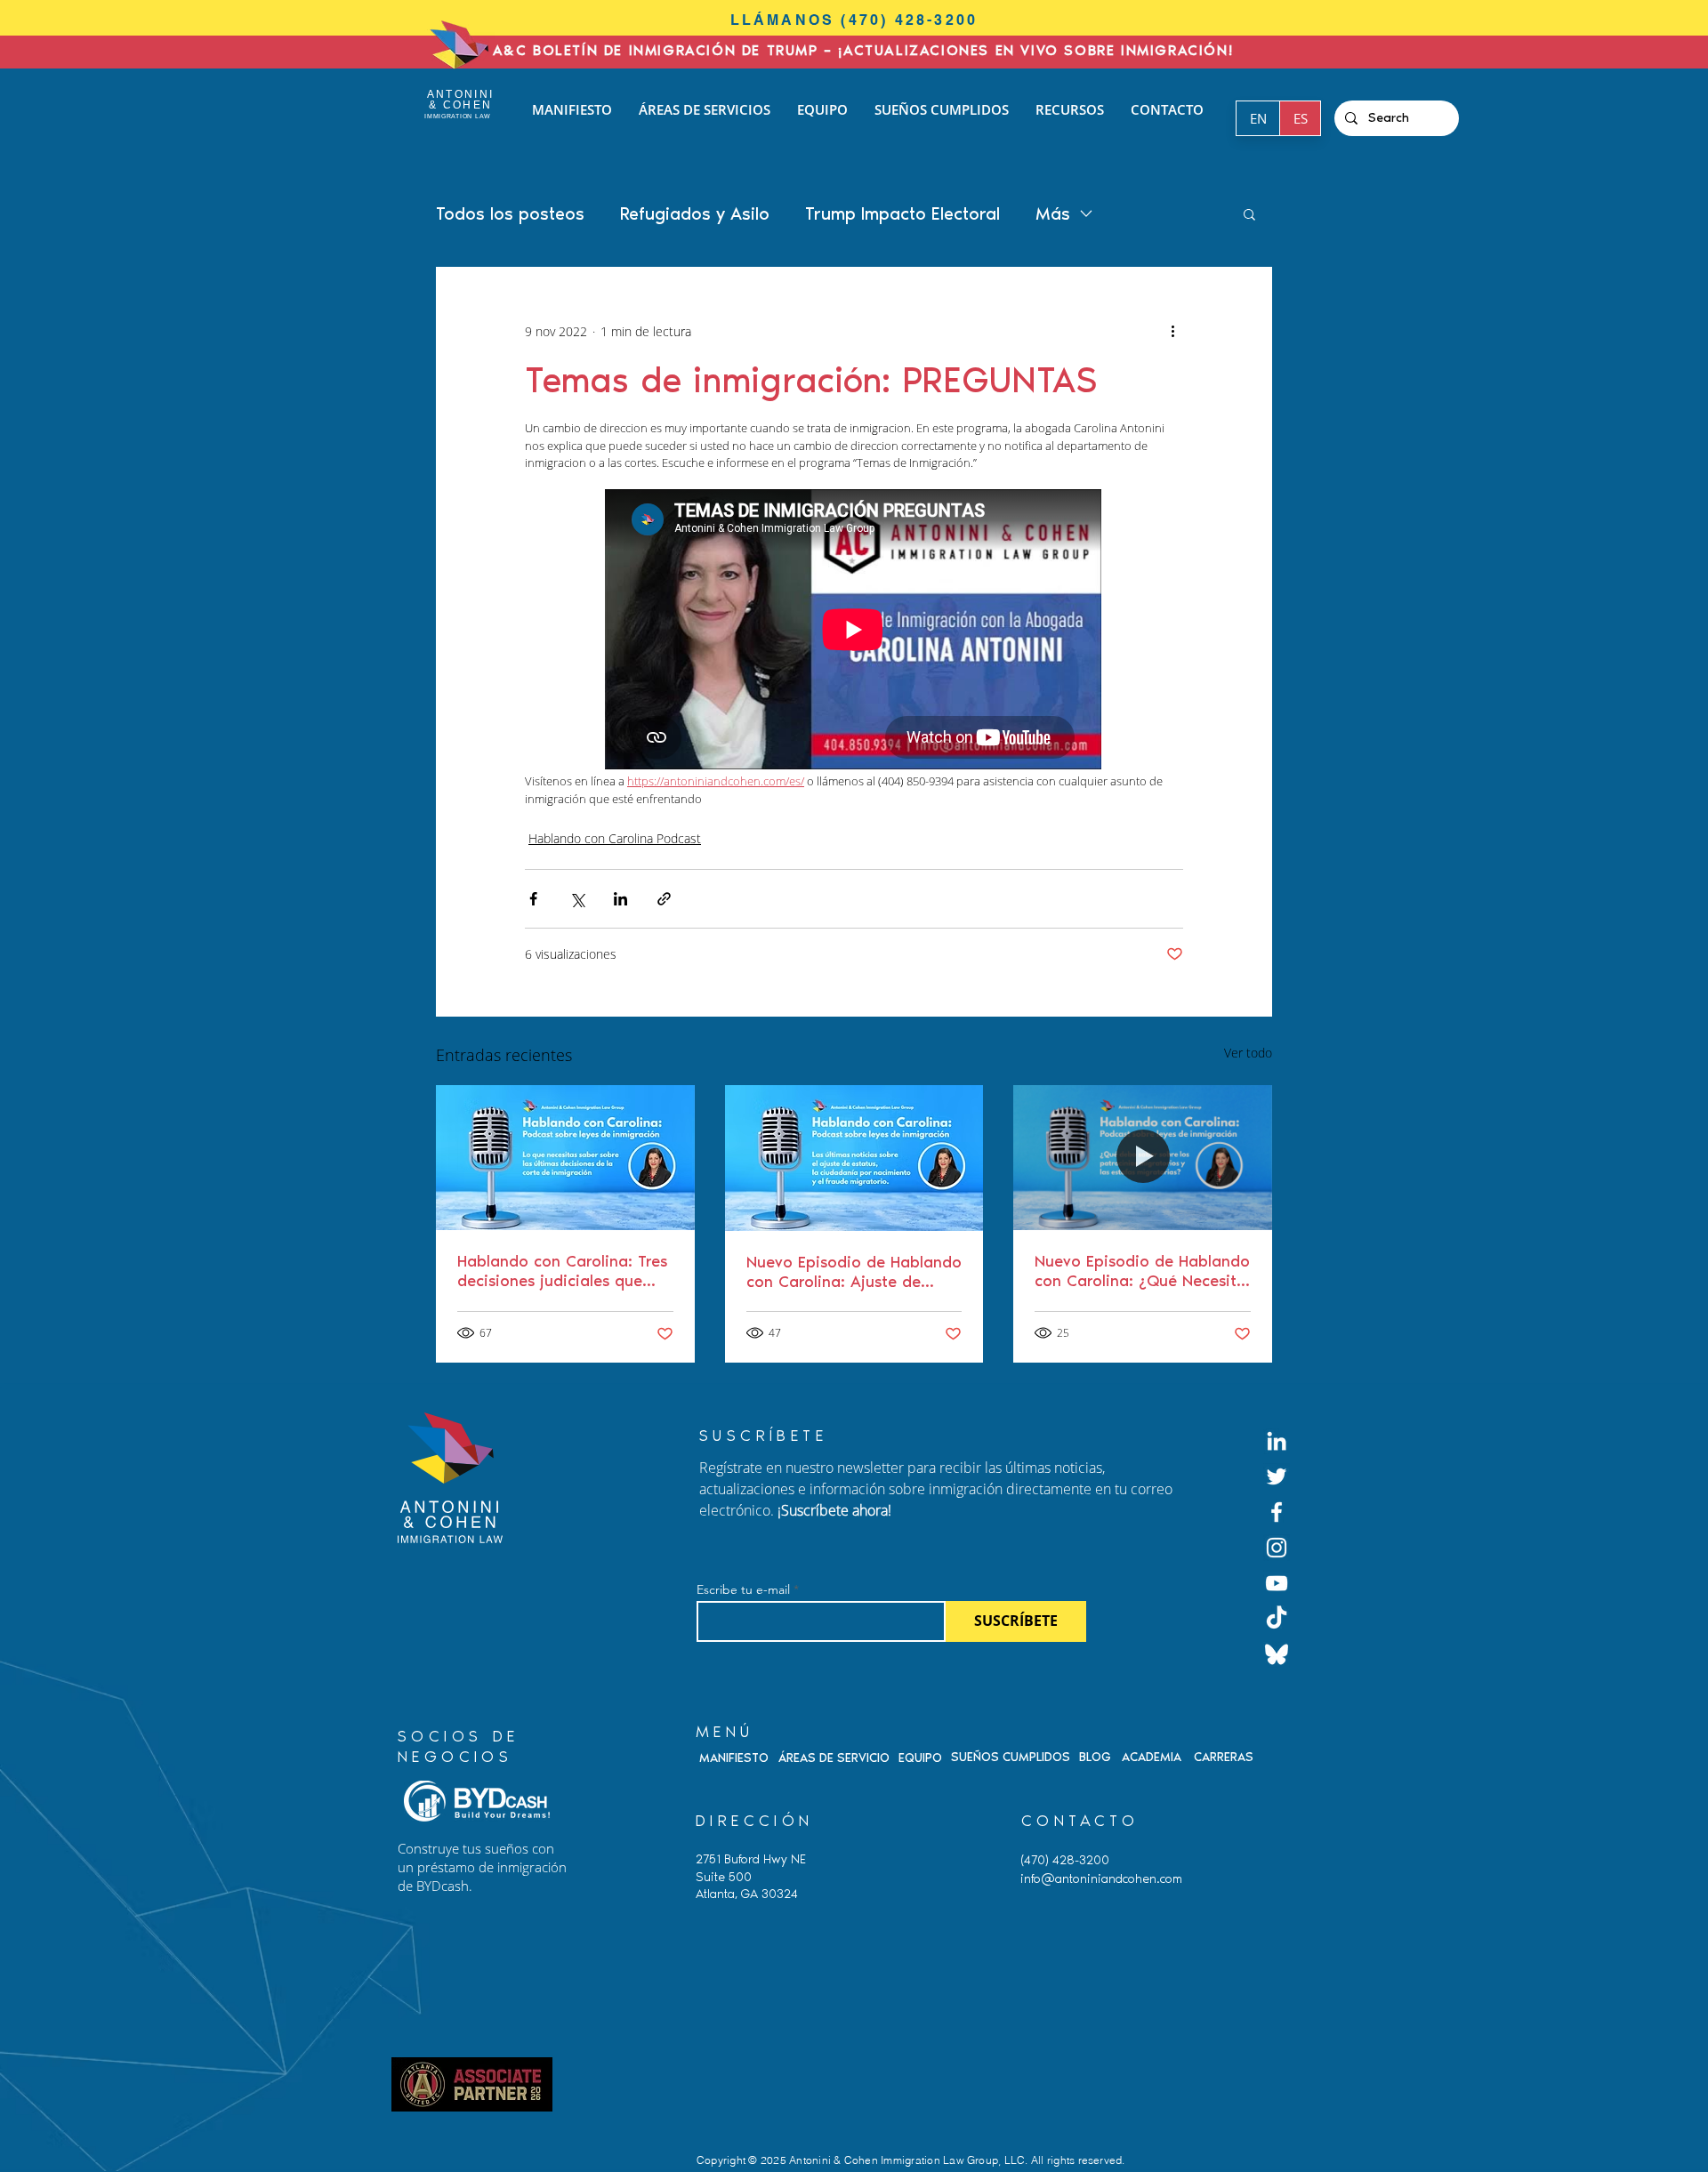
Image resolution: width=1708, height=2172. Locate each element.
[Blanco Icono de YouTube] (1277, 1583)
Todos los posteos (510, 213)
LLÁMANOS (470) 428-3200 (854, 20)
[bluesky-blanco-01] (1277, 1654)
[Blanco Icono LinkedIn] (1277, 1441)
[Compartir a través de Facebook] (533, 899)
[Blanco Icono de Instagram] (1277, 1548)
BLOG (1095, 1757)
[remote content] (854, 631)
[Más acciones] (1172, 331)
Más (1053, 213)
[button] (1249, 213)
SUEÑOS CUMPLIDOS (1011, 1757)
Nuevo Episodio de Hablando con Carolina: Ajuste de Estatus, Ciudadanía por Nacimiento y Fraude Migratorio (854, 1272)
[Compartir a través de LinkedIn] (620, 899)
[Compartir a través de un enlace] (664, 899)
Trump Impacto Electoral (902, 213)
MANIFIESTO (734, 1758)
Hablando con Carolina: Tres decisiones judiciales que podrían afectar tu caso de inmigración (562, 1271)
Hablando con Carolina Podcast (615, 838)
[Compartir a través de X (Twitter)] (577, 899)
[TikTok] (1277, 1619)
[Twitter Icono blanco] (1277, 1476)
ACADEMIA (1152, 1757)
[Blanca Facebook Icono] (1277, 1512)
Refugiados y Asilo (695, 213)
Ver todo (1248, 1053)
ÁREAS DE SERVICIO (834, 1758)
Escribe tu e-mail (743, 1589)
